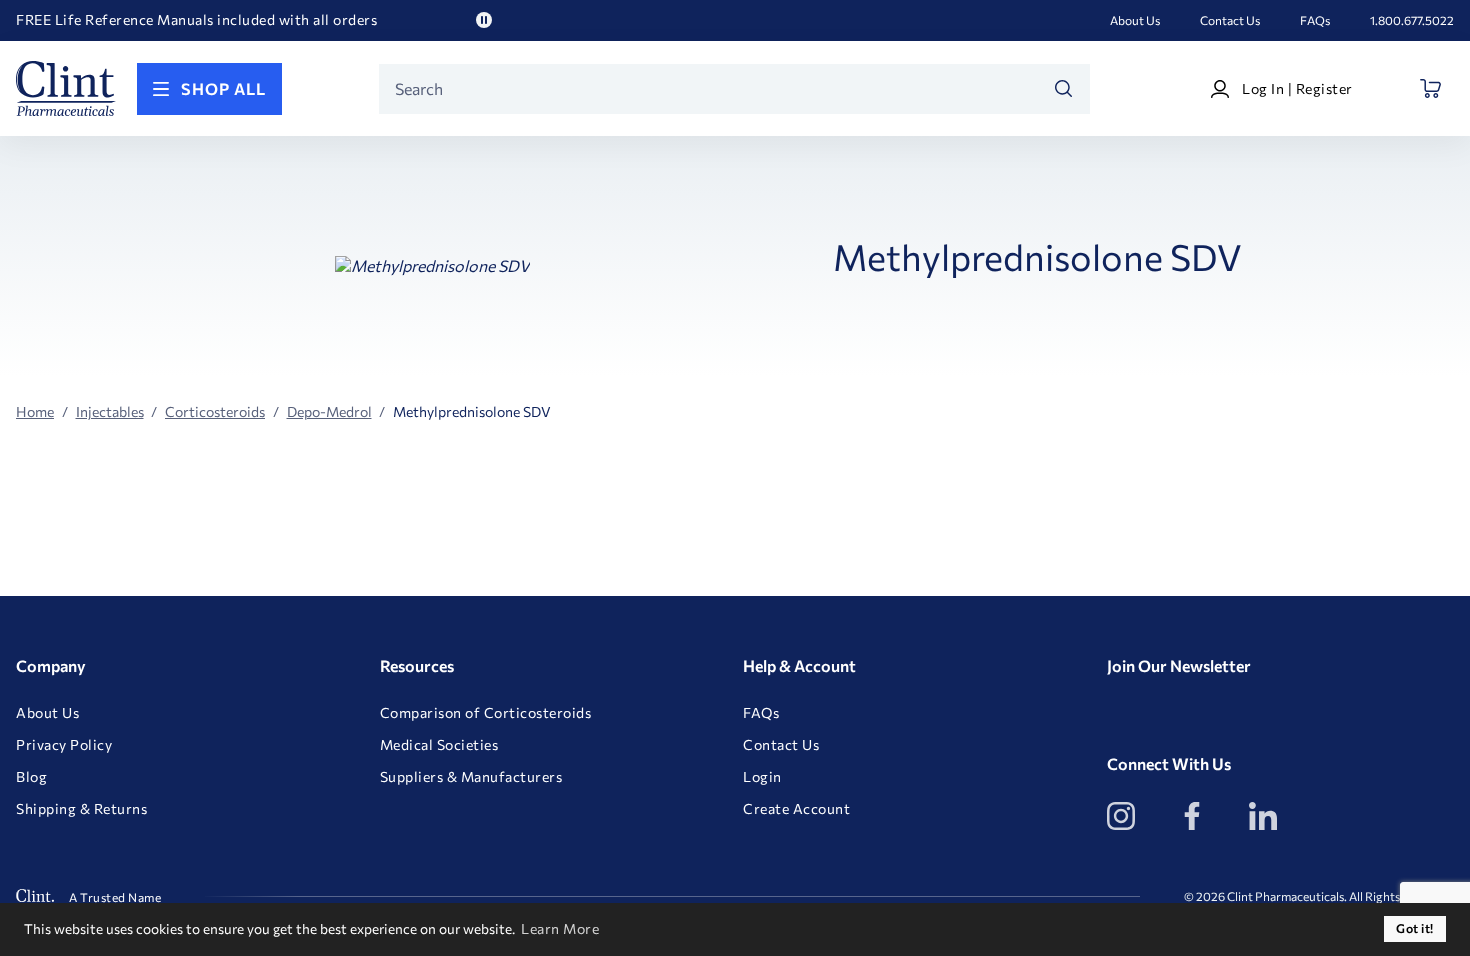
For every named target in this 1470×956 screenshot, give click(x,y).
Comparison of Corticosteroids (486, 713)
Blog (31, 777)
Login (762, 777)
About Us (1135, 20)
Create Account (796, 809)
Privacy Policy (64, 745)
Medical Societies (439, 745)
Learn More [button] (560, 928)
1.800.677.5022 (1412, 20)
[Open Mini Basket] (1431, 88)
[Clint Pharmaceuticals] (66, 88)
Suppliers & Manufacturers (471, 777)
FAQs (1315, 20)
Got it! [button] (1415, 928)
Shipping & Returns (81, 809)
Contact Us (1230, 20)
